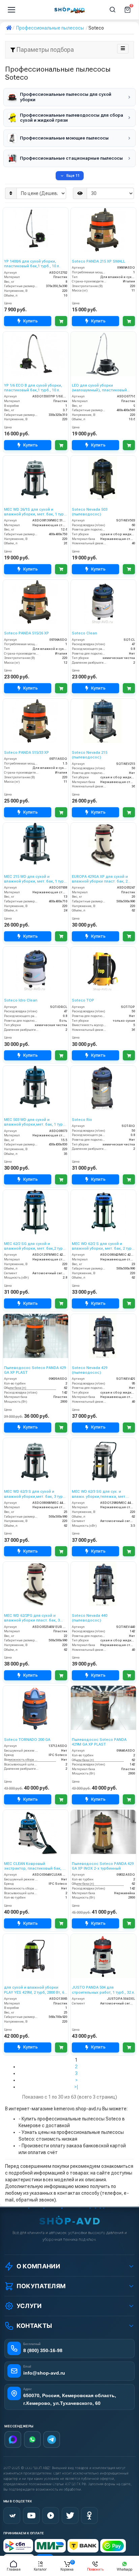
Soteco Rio (82, 1120)
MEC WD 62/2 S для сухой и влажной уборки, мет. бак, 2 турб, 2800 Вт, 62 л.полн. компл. (103, 1246)
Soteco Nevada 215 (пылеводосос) (90, 755)
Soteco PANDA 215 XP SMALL (99, 261)
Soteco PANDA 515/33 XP (26, 753)
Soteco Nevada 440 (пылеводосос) (90, 1618)
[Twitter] (70, 2515)
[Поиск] (113, 10)
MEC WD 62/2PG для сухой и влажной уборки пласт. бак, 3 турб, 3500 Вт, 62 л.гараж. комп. (33, 1618)
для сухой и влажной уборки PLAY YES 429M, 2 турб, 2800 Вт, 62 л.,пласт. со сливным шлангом (35, 1990)
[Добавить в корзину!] (61, 321)
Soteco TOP (83, 1000)
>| (76, 2087)
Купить (31, 321)
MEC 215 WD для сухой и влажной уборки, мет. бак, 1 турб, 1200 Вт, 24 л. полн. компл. (36, 879)
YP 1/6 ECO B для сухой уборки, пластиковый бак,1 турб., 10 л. (33, 388)
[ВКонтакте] (12, 2515)
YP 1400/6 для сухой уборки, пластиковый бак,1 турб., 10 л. (32, 264)
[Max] (13, 2440)
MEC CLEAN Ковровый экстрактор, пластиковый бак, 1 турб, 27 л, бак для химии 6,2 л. (34, 1866)
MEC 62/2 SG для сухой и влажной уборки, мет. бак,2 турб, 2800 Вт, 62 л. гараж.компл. (35, 1246)
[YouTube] (31, 2515)
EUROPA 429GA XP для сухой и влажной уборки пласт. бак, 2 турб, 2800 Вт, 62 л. (100, 879)
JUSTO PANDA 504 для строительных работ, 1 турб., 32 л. (103, 1990)
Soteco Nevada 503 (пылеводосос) (90, 512)
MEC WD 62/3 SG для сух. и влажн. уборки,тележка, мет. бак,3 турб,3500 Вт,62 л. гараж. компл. (100, 1494)
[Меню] (11, 10)
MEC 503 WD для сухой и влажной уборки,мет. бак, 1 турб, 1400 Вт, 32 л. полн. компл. (35, 1122)
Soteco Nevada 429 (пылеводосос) (90, 1370)
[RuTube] (51, 2515)
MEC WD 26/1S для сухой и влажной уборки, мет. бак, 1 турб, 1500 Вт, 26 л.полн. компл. (36, 512)
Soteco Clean (85, 633)
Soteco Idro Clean (21, 1000)
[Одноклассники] (89, 2515)
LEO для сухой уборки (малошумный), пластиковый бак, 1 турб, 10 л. (99, 388)
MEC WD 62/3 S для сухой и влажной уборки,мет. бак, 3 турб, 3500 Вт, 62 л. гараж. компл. (35, 1494)
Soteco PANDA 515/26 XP (26, 633)
